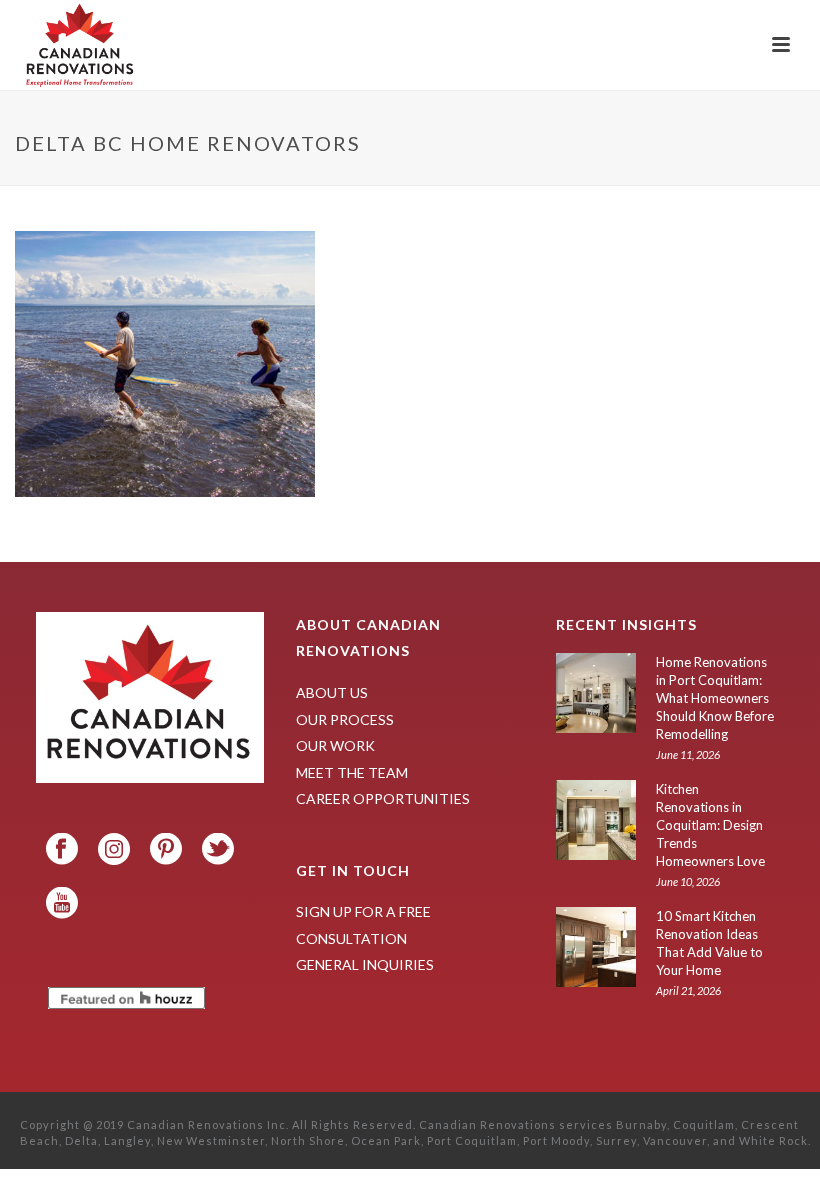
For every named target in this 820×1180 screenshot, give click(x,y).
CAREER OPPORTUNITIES (383, 798)
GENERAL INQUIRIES (365, 964)
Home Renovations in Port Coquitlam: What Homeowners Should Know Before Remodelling (715, 698)
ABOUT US (332, 692)
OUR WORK (335, 745)
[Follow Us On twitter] (218, 850)
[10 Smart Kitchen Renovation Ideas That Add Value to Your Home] (596, 947)
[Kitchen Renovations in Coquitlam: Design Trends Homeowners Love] (596, 820)
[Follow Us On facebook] (62, 850)
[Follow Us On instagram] (114, 850)
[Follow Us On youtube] (62, 904)
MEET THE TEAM (352, 772)
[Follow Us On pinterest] (166, 850)
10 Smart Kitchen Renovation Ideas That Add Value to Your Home (709, 943)
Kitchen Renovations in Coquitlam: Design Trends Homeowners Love (710, 825)
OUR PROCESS (345, 719)
